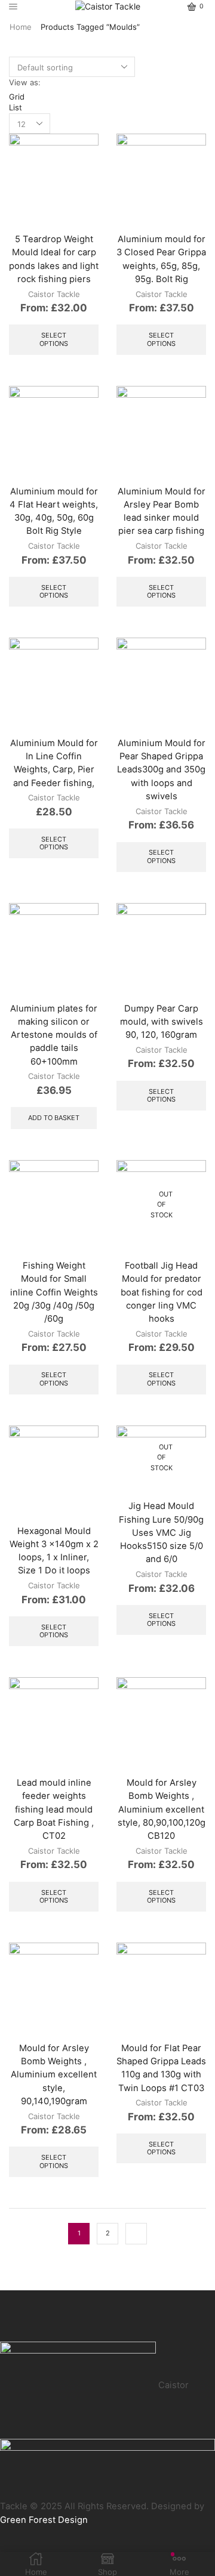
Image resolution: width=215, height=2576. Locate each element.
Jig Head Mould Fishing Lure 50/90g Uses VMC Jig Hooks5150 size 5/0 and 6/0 (161, 1533)
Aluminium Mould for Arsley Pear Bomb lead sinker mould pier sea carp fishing (162, 511)
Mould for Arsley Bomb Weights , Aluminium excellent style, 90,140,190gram (54, 2075)
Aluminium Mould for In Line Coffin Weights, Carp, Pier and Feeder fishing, (54, 763)
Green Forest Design (44, 2520)
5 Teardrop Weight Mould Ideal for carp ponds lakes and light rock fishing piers (54, 259)
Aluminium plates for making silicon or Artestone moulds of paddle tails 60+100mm (54, 1035)
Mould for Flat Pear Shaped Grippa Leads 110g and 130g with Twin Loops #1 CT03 (161, 2068)
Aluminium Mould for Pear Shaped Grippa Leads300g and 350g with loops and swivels (161, 770)
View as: (25, 82)
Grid (17, 97)
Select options (54, 339)
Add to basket (54, 1118)
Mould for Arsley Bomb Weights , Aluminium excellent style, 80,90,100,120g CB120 (162, 1809)
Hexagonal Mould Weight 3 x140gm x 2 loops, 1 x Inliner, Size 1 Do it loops (54, 1551)
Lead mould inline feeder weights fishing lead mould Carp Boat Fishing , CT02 (54, 1809)
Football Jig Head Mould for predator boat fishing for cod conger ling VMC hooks (162, 1292)
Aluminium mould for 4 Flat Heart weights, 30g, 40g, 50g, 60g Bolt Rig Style (54, 511)
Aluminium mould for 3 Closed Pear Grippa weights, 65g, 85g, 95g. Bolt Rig (161, 259)
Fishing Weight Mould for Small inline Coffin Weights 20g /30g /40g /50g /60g (54, 1292)
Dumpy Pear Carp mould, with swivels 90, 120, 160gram (162, 1022)
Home (21, 27)
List (16, 107)
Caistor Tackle (54, 294)
